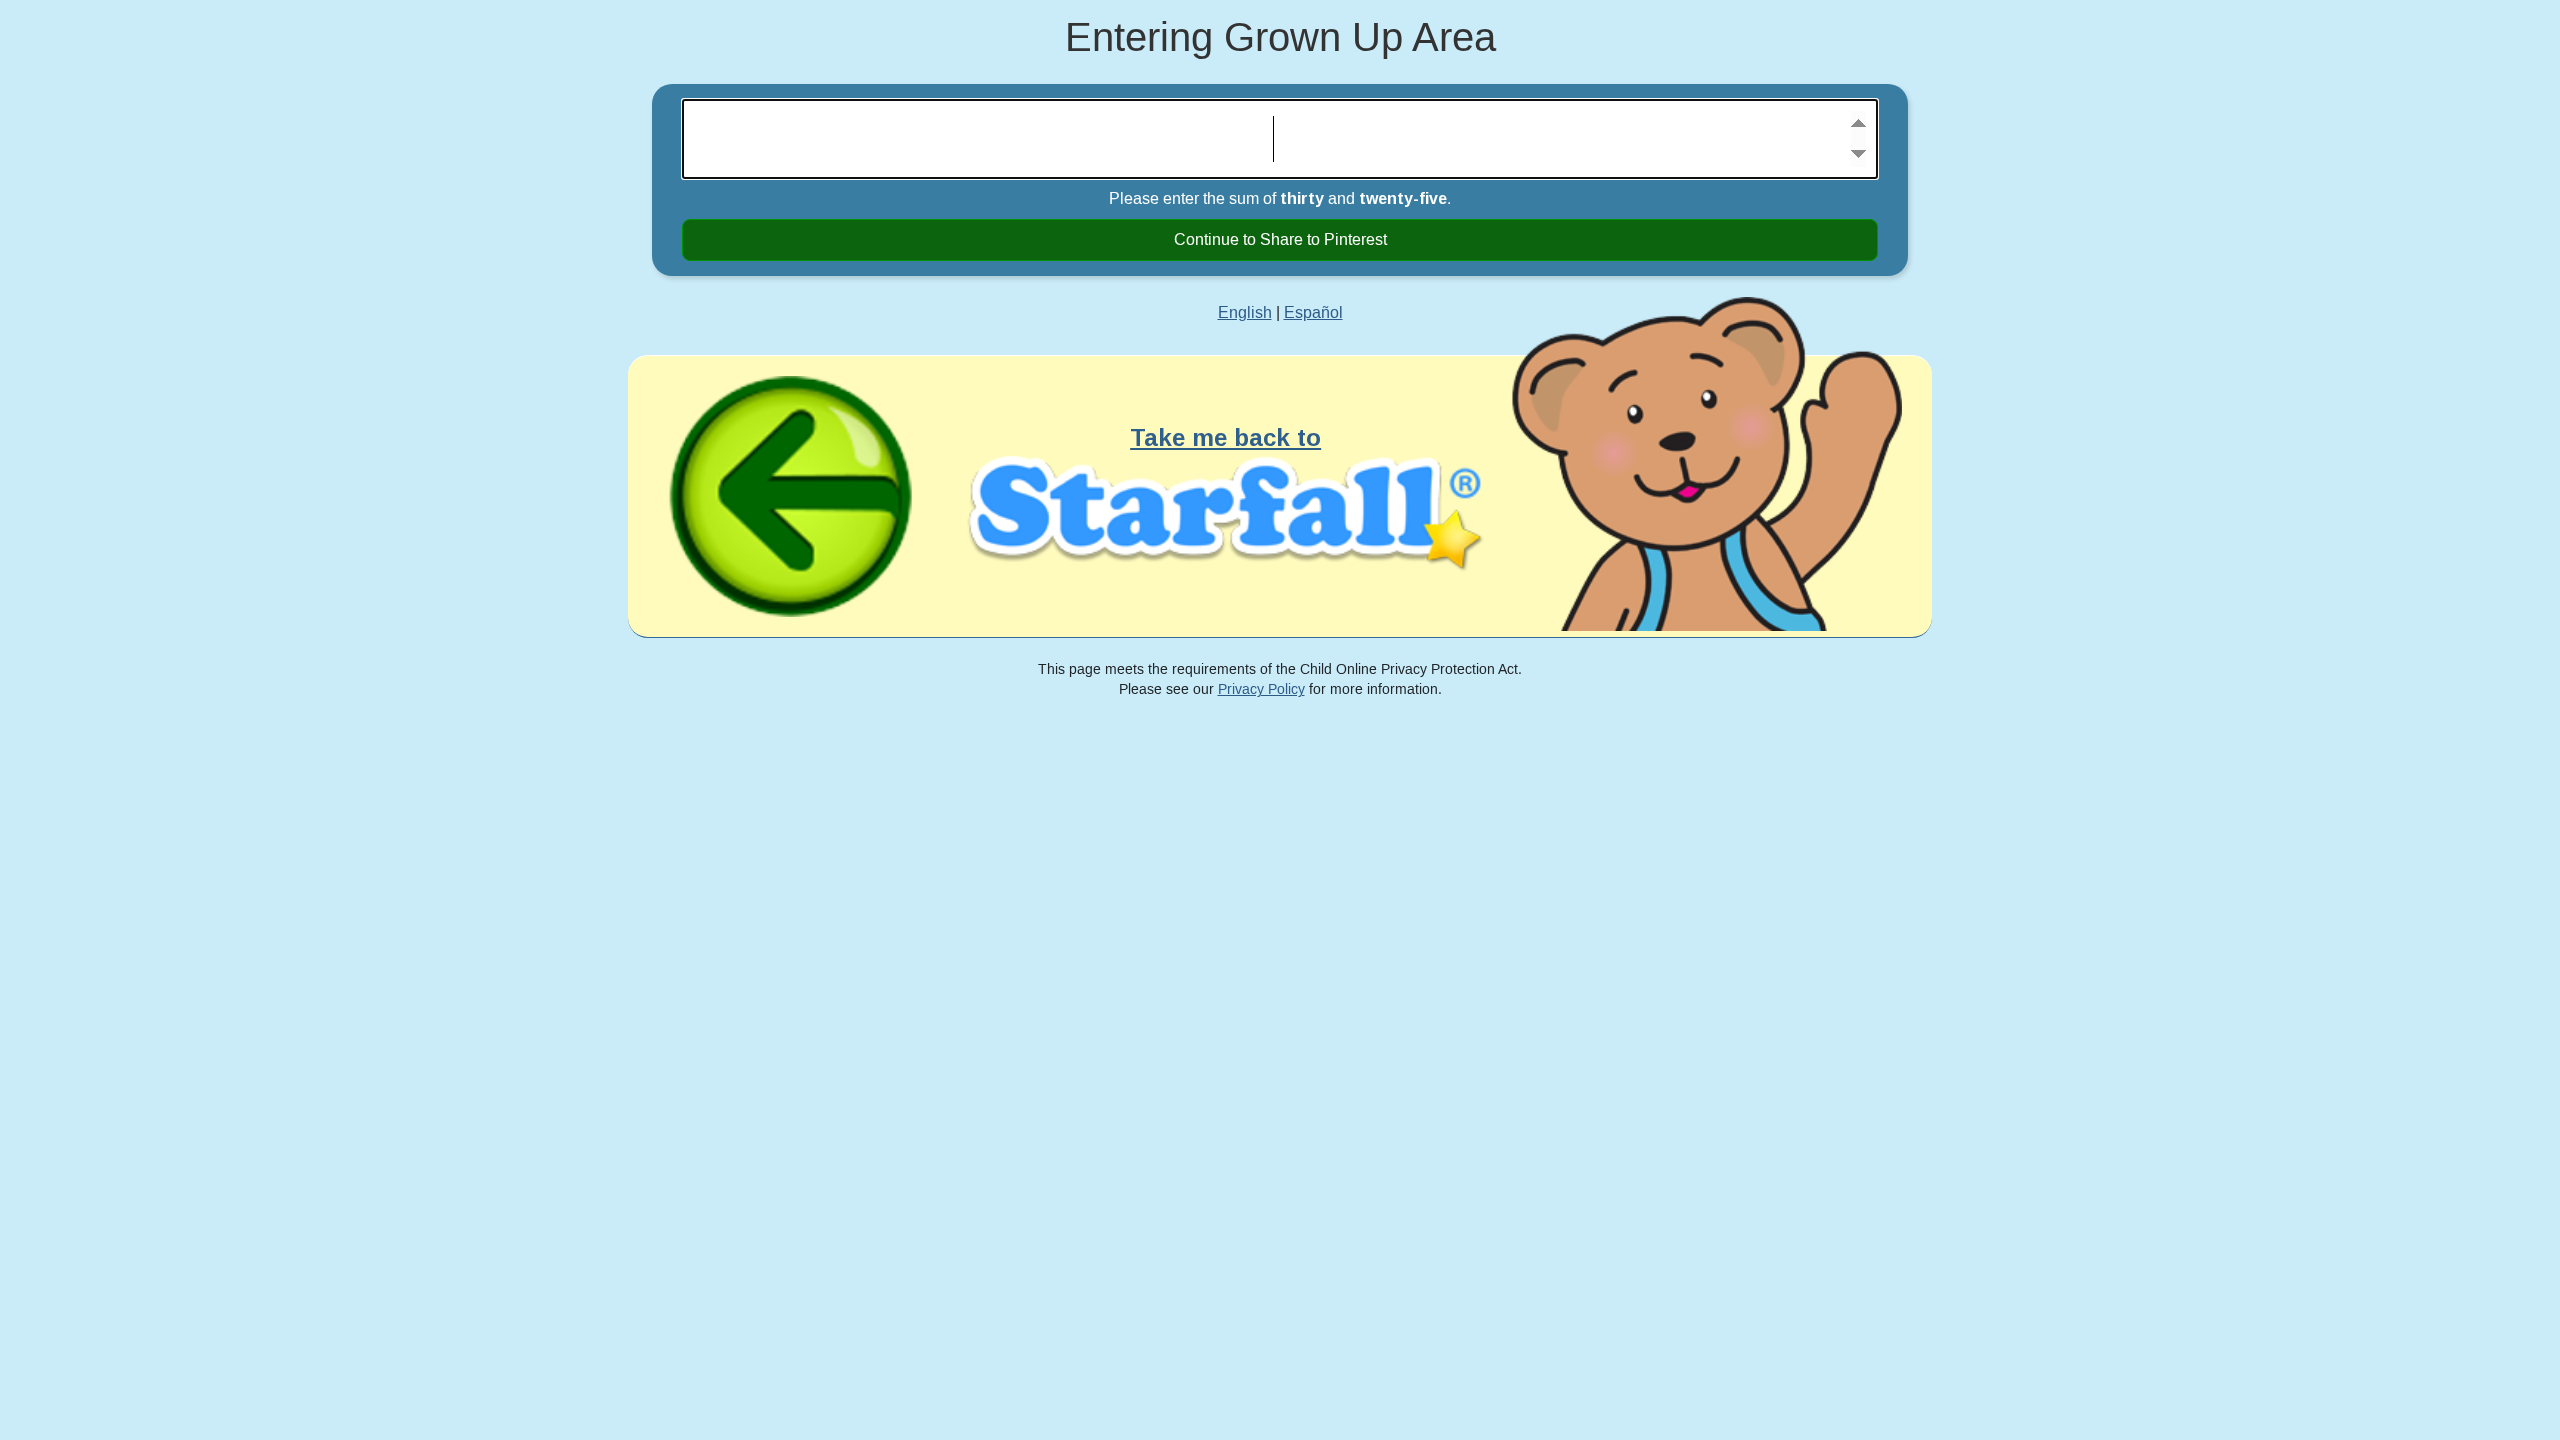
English (1245, 313)
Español (1313, 313)
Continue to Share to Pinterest (1280, 240)
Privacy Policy (1261, 690)
